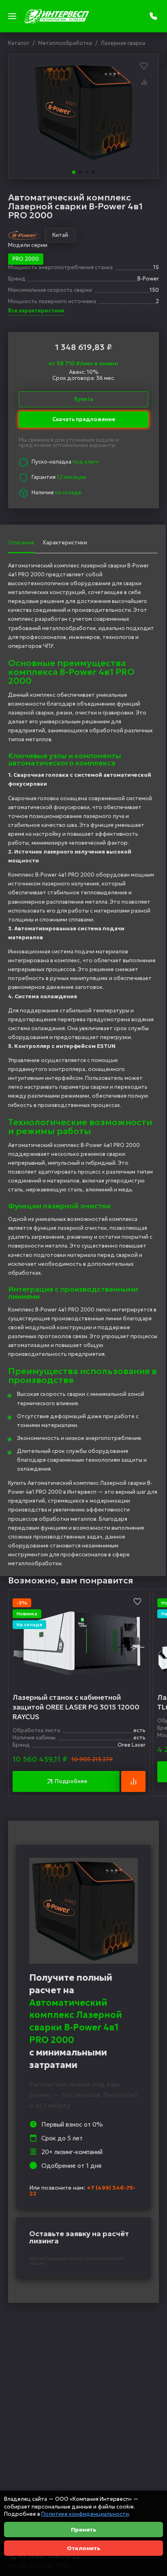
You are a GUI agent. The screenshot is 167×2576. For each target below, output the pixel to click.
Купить (84, 399)
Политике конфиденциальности (85, 2514)
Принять (84, 2530)
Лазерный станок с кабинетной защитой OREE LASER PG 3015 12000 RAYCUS (76, 1707)
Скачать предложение (84, 415)
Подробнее (71, 1781)
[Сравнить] (144, 82)
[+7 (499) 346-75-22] (154, 16)
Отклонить (84, 2548)
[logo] (57, 16)
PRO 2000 (26, 259)
